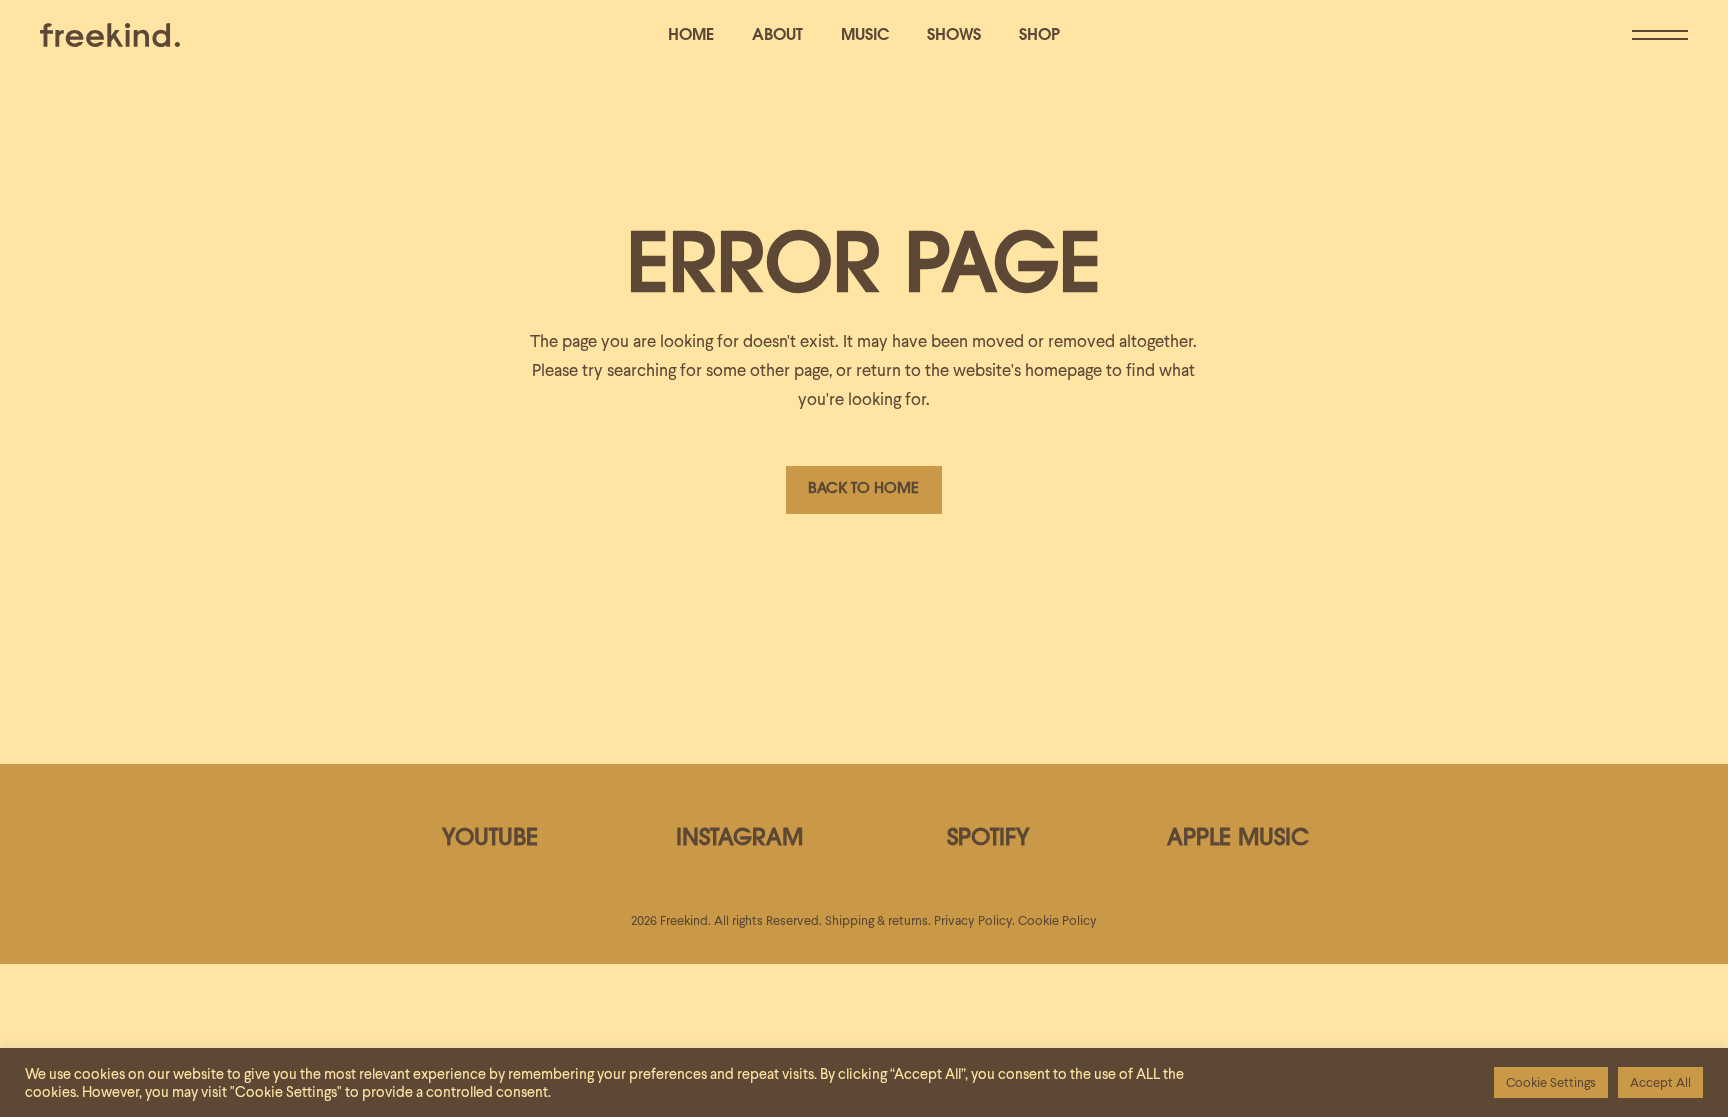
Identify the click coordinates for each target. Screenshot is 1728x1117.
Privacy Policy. (974, 920)
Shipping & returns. (878, 920)
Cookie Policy (1057, 920)
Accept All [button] (1660, 1082)
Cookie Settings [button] (1551, 1082)
